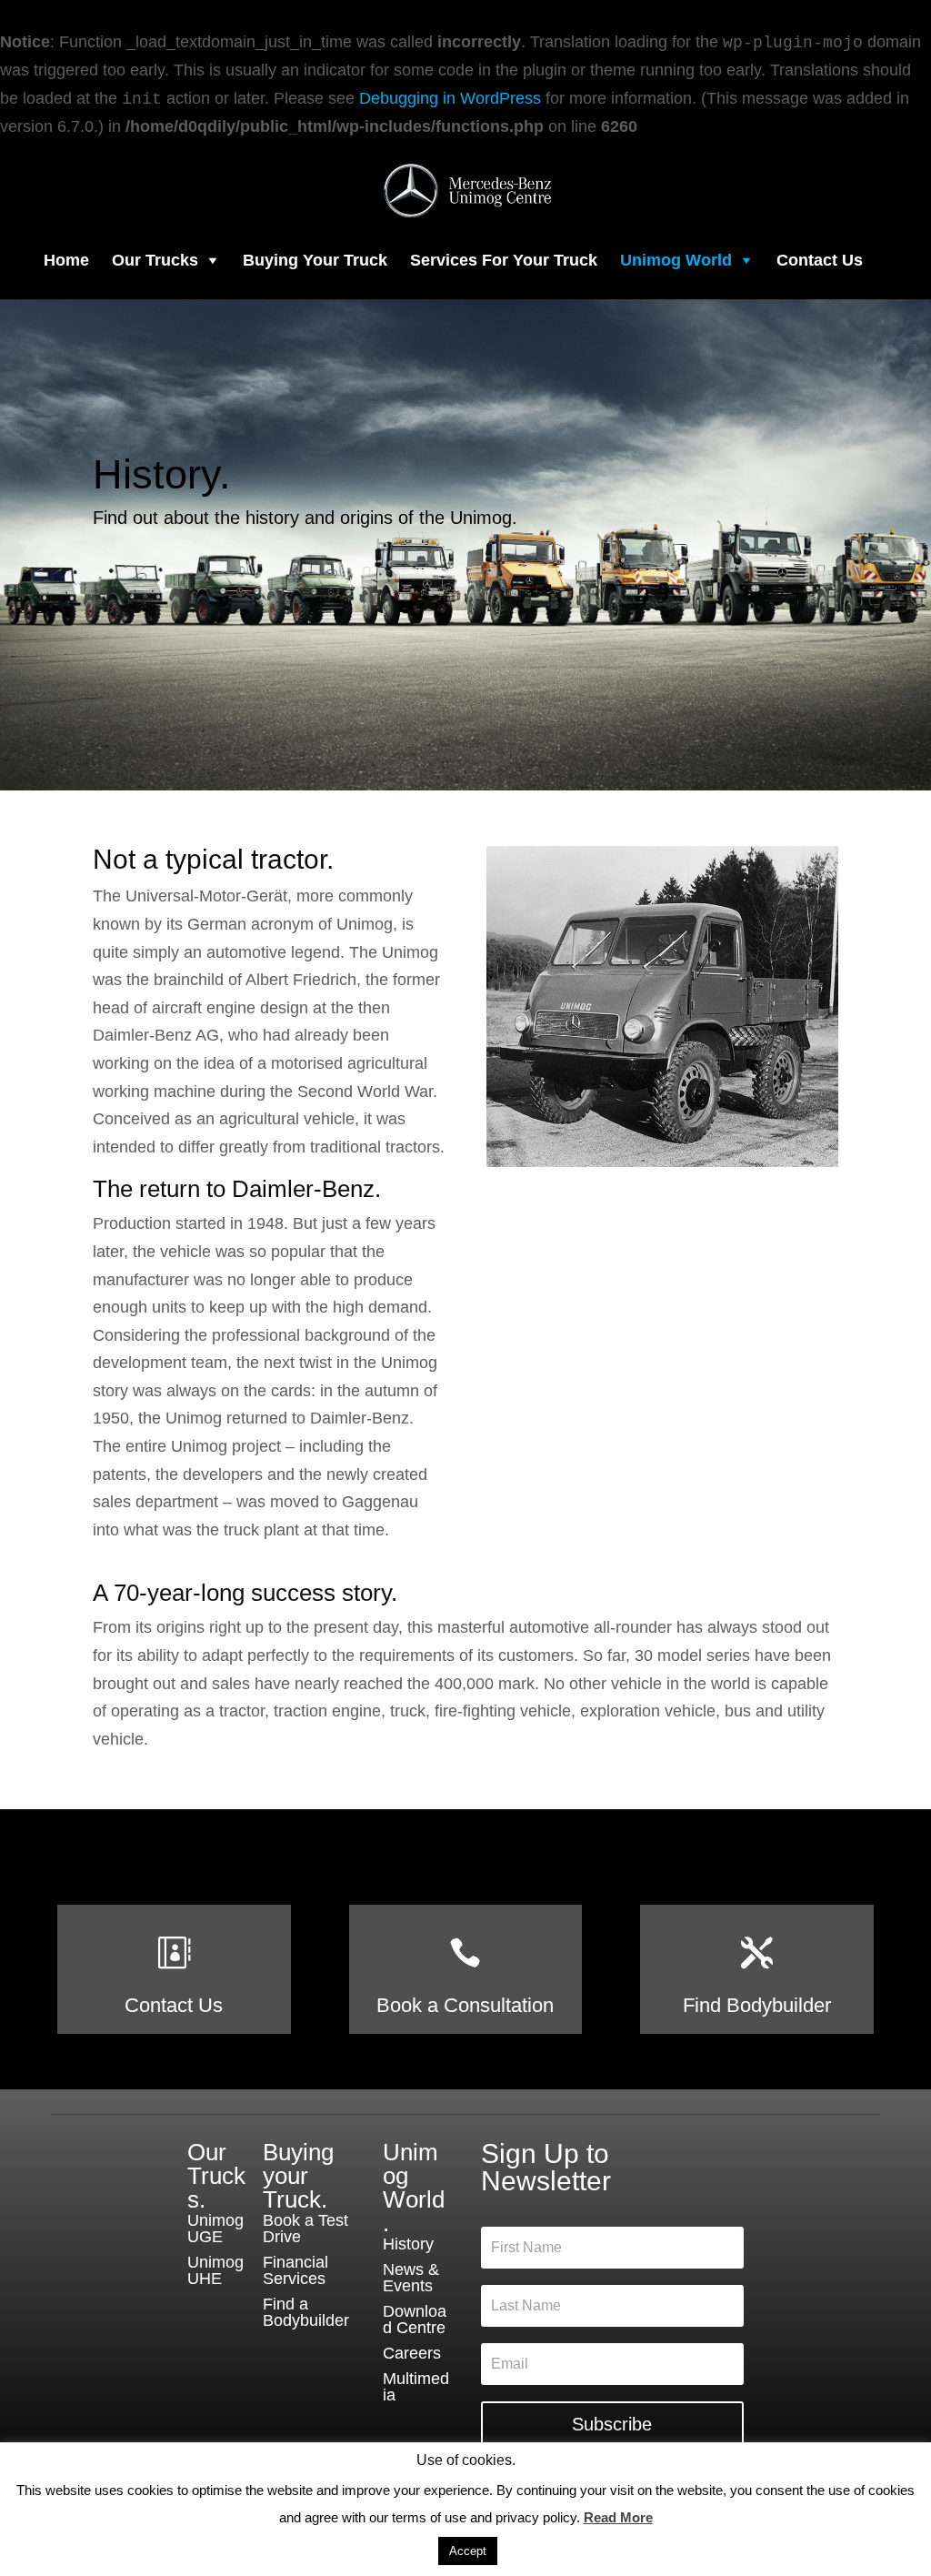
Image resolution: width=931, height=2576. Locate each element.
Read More (618, 2517)
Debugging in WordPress (450, 98)
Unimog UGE (215, 2229)
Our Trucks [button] (155, 260)
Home (66, 260)
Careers (412, 2353)
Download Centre (415, 2319)
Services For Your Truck (504, 260)
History (408, 2244)
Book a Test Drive (305, 2229)
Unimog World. (414, 2188)
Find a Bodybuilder (306, 2312)
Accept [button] (468, 2551)
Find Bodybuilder (757, 2005)
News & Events (411, 2278)
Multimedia (416, 2387)
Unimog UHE (215, 2270)
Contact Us (820, 260)
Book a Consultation (465, 2005)
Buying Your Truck (315, 260)
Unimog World (676, 260)
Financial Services (295, 2270)
